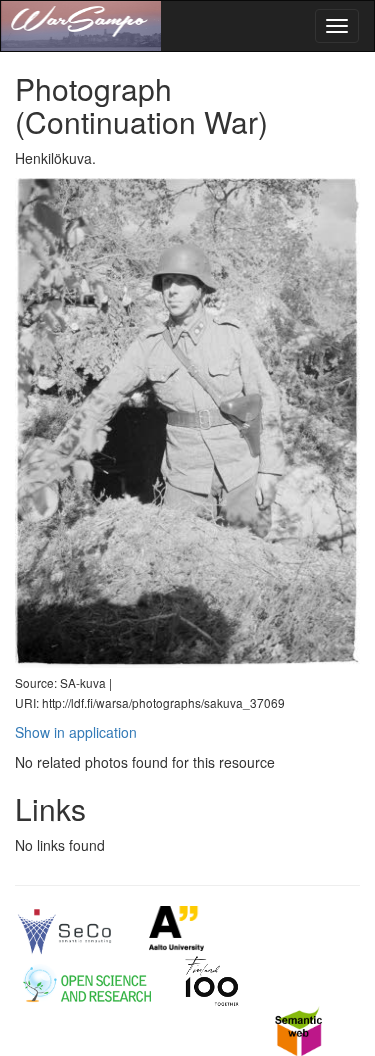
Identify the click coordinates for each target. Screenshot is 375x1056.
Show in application (76, 732)
